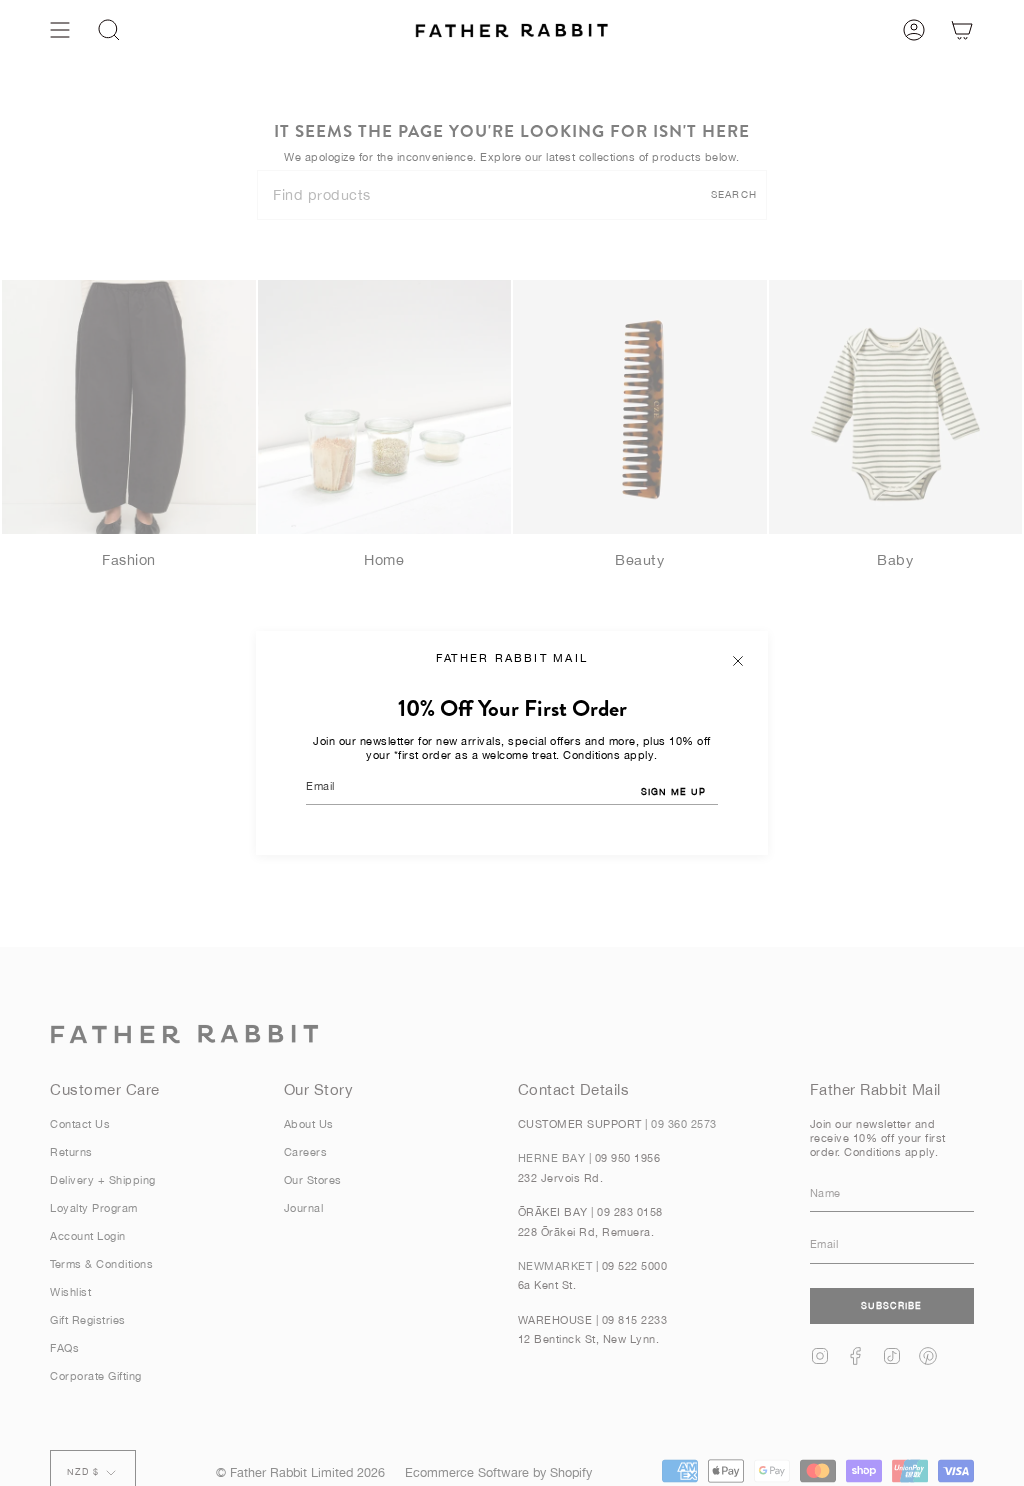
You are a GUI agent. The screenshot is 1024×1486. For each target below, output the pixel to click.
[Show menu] (60, 30)
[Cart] (962, 30)
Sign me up (673, 791)
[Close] (738, 661)
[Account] (914, 30)
